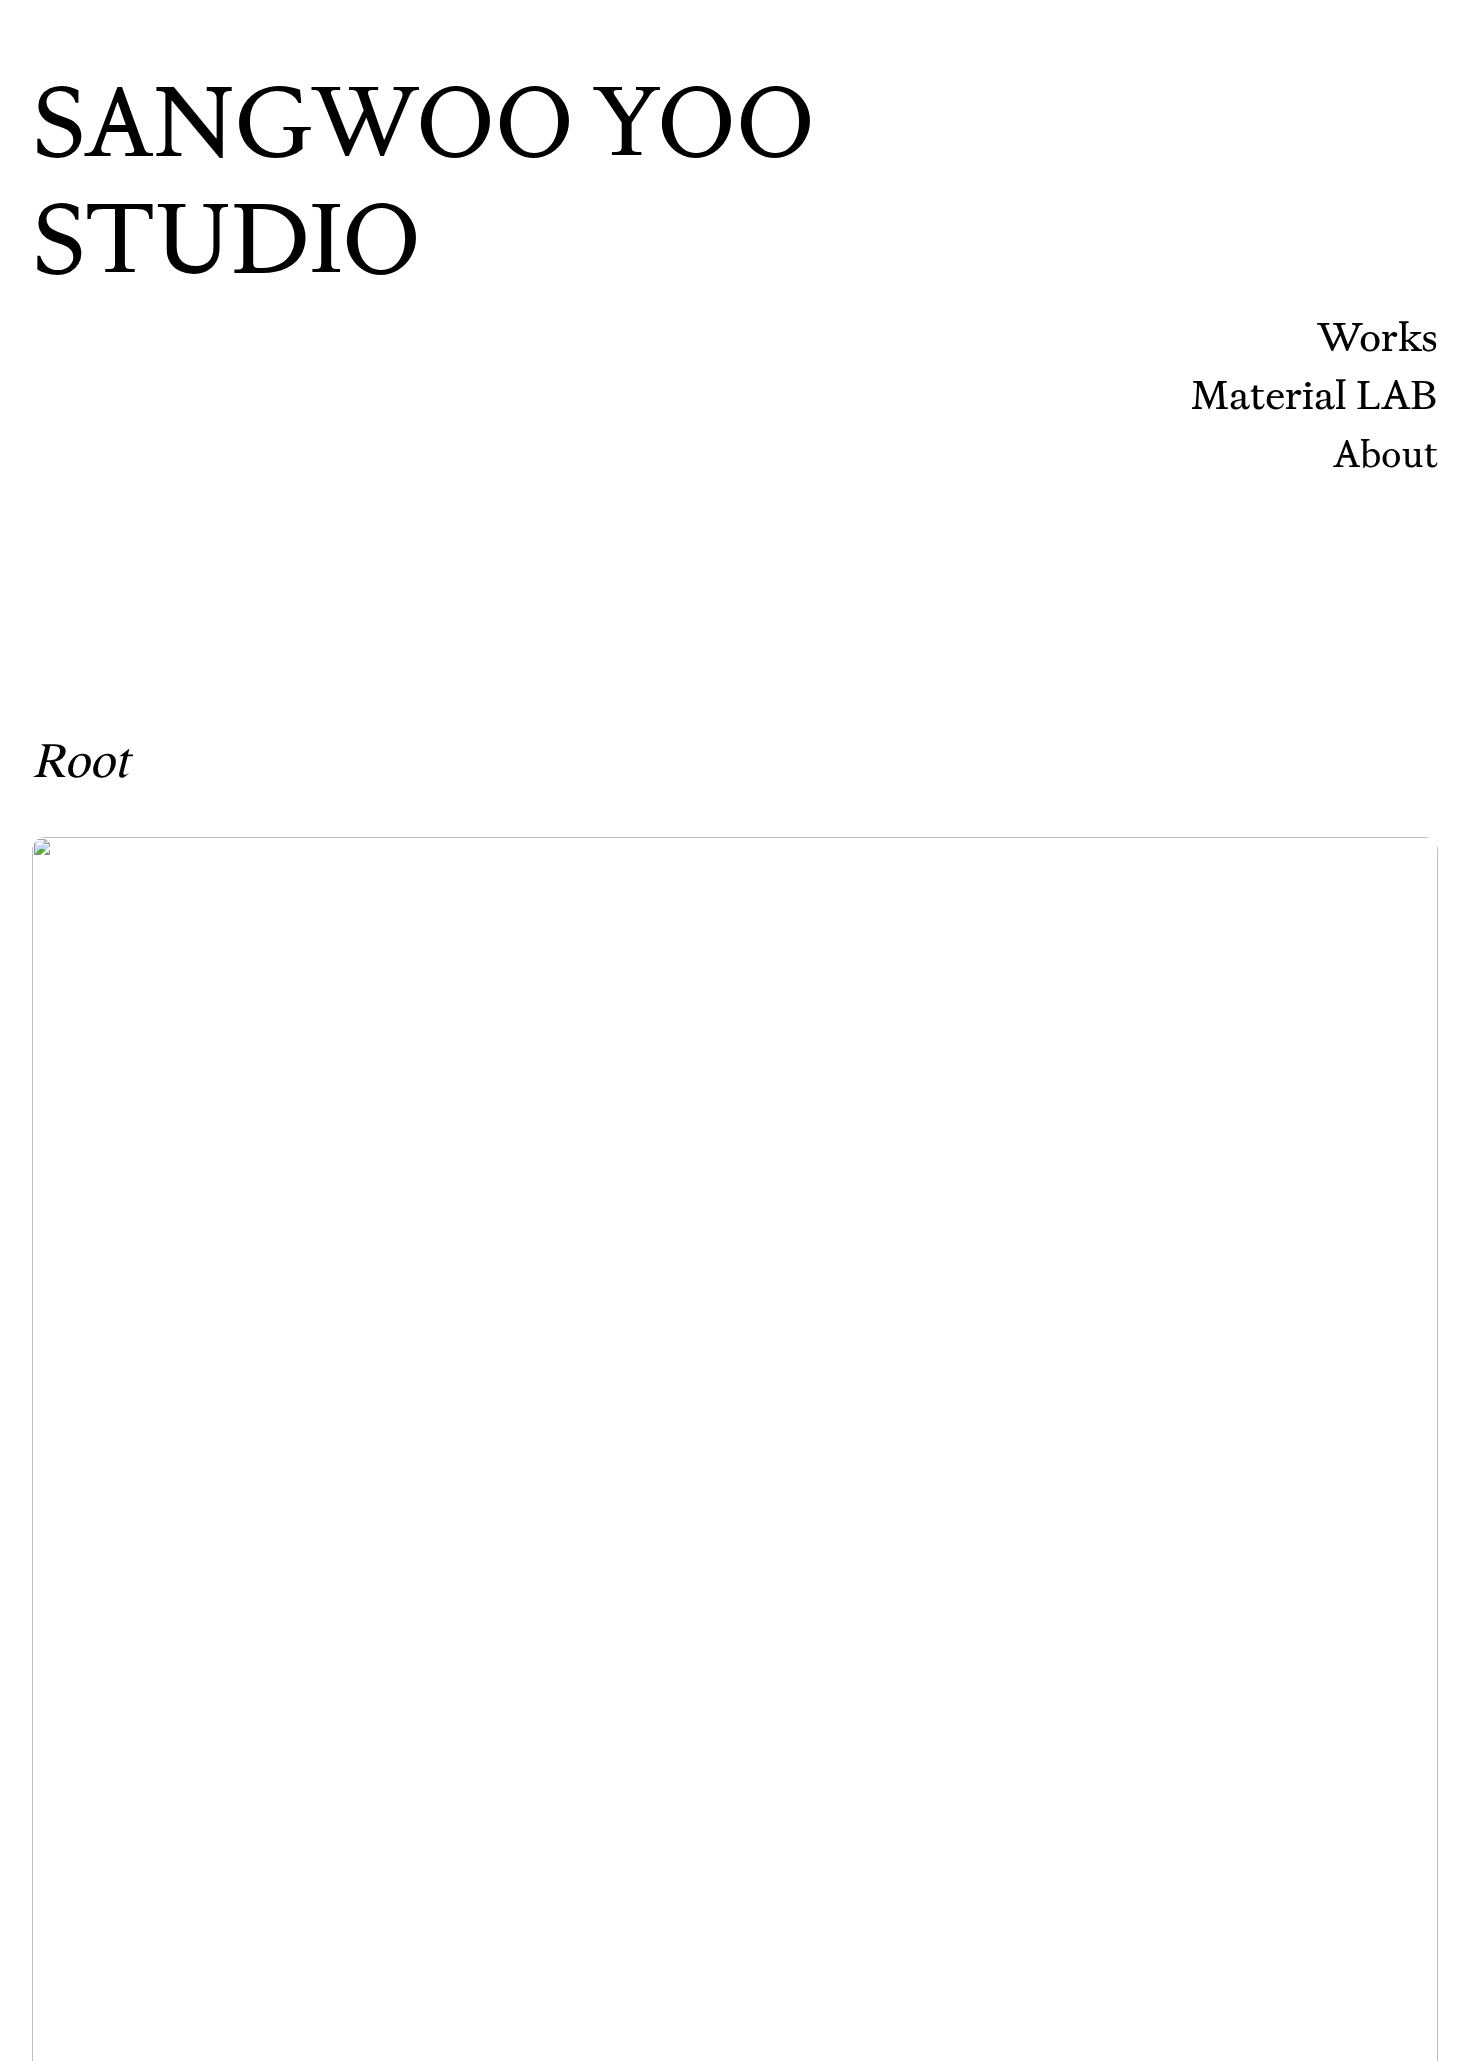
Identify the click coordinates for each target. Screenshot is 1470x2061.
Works (1377, 336)
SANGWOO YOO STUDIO (423, 180)
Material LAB (1314, 394)
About (1385, 453)
